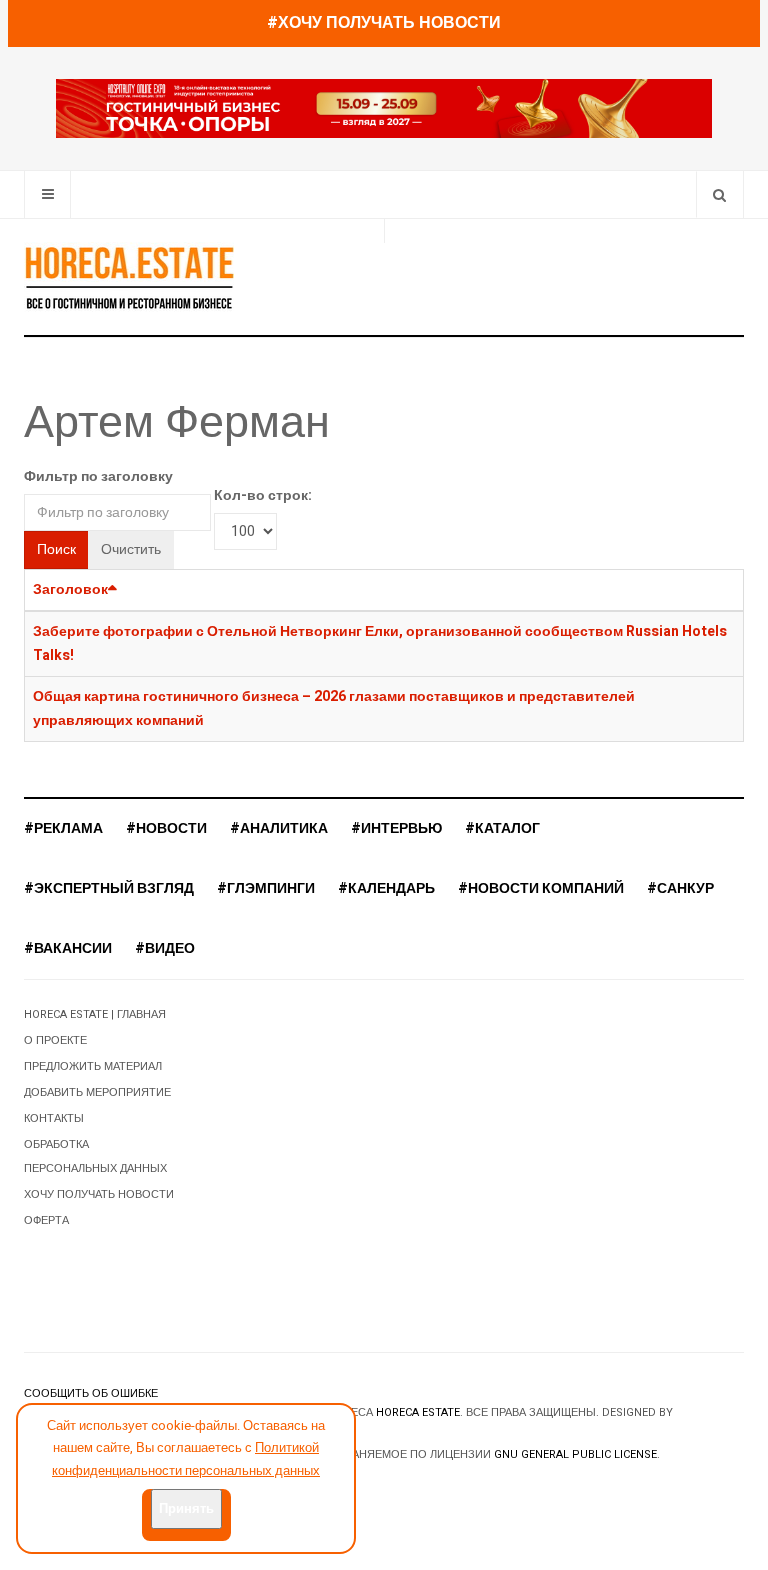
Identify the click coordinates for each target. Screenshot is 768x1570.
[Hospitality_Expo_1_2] (384, 108)
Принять (186, 1508)
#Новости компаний (541, 888)
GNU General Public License (575, 1454)
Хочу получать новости (99, 1194)
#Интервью (396, 828)
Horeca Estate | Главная (95, 1014)
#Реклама (63, 828)
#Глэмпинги (266, 888)
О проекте (55, 1040)
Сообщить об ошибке (91, 1393)
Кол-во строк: (263, 495)
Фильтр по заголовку (98, 476)
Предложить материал (93, 1066)
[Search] (719, 194)
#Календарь (386, 888)
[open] (47, 194)
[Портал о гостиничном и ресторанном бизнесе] (129, 277)
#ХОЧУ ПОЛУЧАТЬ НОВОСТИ (384, 23)
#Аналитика (279, 828)
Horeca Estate (418, 1412)
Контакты (54, 1118)
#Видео (165, 948)
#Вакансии (68, 948)
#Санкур (680, 888)
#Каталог (502, 828)
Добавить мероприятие (97, 1092)
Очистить (131, 549)
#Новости (166, 828)
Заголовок (70, 589)
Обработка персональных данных (95, 1156)
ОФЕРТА (46, 1220)
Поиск (56, 549)
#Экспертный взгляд (109, 888)
